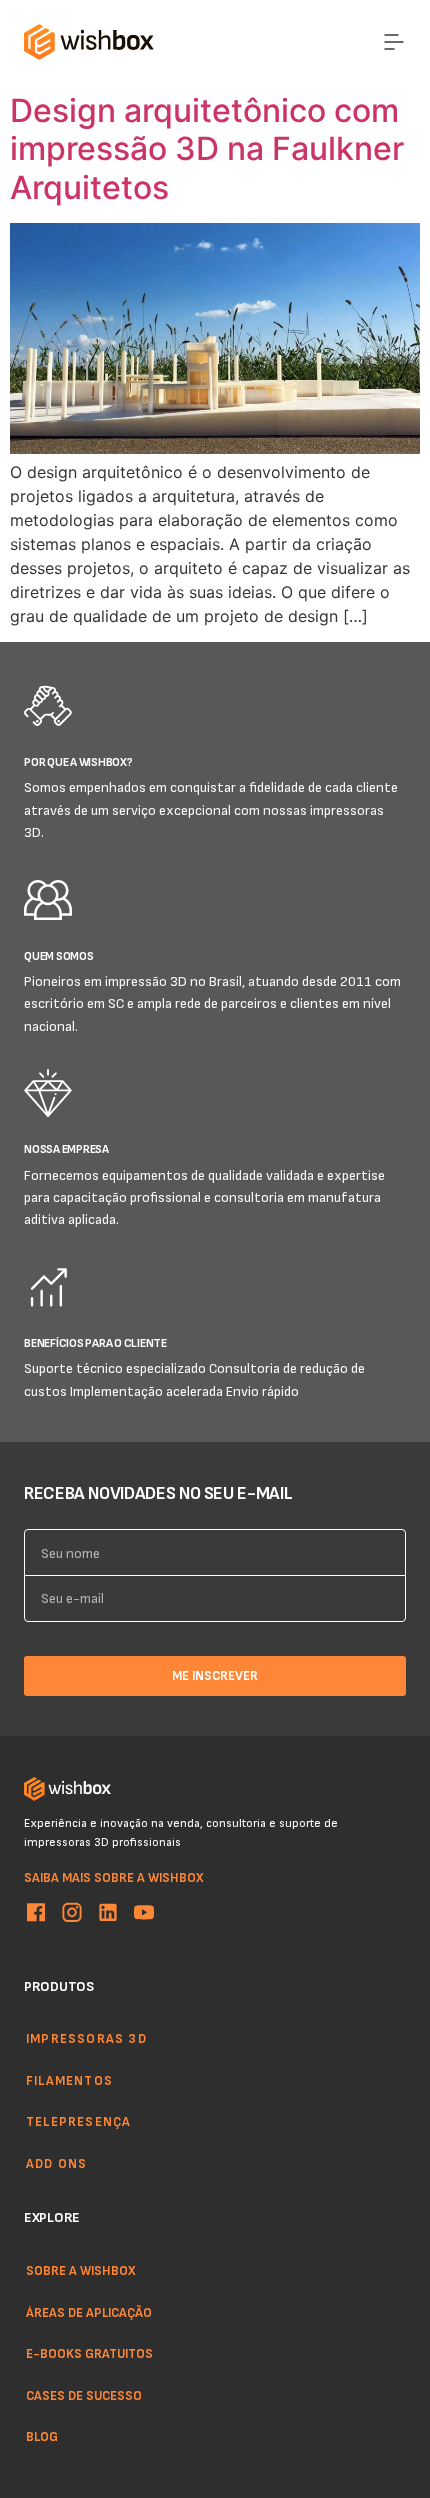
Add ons (56, 2163)
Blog (42, 2436)
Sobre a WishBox (81, 2270)
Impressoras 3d (86, 2038)
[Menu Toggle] (394, 42)
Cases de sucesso (84, 2394)
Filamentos (69, 2080)
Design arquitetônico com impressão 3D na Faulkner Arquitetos (207, 149)
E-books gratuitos (89, 2353)
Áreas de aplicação (89, 2311)
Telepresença (78, 2122)
